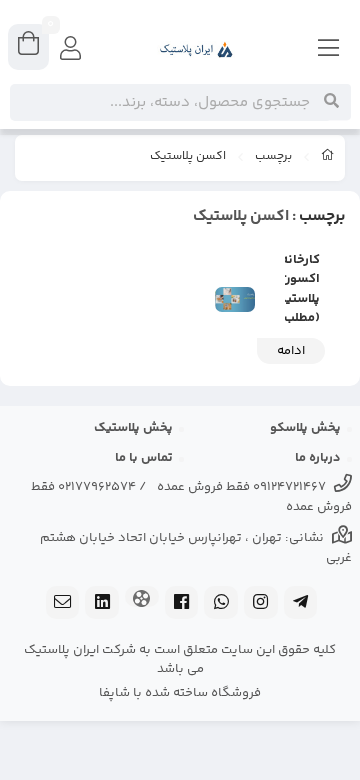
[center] (331, 102)
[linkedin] (102, 604)
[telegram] (301, 604)
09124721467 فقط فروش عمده (241, 487)
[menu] (329, 50)
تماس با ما (144, 458)
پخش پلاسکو (305, 428)
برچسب (273, 157)
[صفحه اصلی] (328, 158)
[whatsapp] (221, 604)
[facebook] (182, 604)
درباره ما (318, 458)
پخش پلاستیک (133, 428)
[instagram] (261, 604)
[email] (63, 604)
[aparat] (142, 598)
